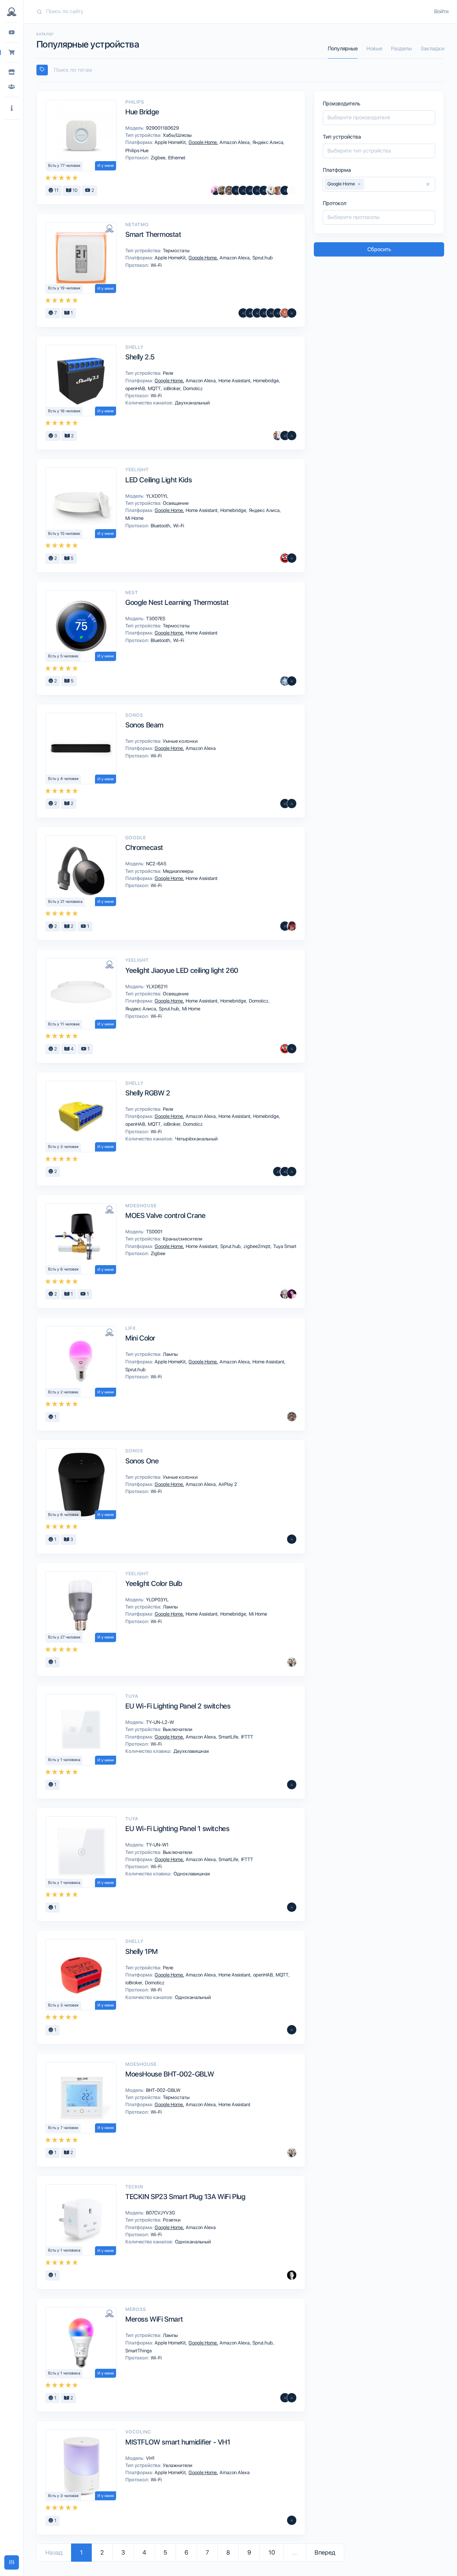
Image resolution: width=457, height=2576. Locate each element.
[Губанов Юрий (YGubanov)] (292, 1294)
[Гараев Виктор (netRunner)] (229, 190)
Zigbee (159, 158)
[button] (12, 108)
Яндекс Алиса (268, 142)
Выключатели (177, 1729)
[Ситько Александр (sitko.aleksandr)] (278, 436)
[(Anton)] (257, 313)
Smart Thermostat (153, 234)
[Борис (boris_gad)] (285, 313)
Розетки (171, 2220)
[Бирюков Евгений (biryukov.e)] (292, 190)
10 (74, 190)
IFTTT (247, 1737)
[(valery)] (257, 190)
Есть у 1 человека (64, 1760)
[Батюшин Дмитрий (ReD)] (285, 558)
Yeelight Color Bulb (154, 1583)
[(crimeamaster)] (292, 313)
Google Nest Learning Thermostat (177, 602)
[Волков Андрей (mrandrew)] (292, 1785)
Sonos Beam (144, 725)
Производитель (342, 104)
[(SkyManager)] (285, 1172)
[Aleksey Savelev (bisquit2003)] (292, 2398)
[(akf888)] (271, 313)
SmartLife (229, 1737)
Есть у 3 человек (64, 1147)
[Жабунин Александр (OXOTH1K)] (285, 681)
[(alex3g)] (243, 313)
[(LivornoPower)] (285, 2398)
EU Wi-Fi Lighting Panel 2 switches (178, 1706)
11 (56, 190)
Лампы (170, 1354)
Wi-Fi (156, 265)
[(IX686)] (292, 1172)
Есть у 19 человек (64, 288)
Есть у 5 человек (63, 656)
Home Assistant (235, 381)
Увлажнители (177, 2465)
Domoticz (192, 388)
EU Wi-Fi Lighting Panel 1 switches (177, 1829)
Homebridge (267, 381)
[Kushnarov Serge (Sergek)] (285, 1294)
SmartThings (138, 2351)
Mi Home (134, 518)
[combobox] (240, 70)
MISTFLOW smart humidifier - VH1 (178, 2442)
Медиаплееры (178, 871)
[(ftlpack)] (285, 436)
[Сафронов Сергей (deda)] (278, 190)
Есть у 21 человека (65, 902)
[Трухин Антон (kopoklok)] (292, 1662)
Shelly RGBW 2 (148, 1093)
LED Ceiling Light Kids (159, 480)
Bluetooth (161, 526)
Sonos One (142, 1461)
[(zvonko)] (292, 2520)
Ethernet (176, 158)
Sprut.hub (262, 258)
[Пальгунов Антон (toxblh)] (292, 2275)
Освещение (175, 503)
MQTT (155, 388)
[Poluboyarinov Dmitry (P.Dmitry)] (285, 190)
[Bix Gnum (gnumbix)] (292, 926)
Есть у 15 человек (64, 534)
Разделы (401, 49)
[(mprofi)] (292, 681)
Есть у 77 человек (64, 166)
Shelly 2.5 (140, 357)
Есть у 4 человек (64, 779)
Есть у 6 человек (64, 1269)
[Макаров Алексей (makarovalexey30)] (236, 190)
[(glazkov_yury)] (292, 1049)
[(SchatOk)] (264, 313)
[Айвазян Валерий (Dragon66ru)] (243, 190)
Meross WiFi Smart (154, 2319)
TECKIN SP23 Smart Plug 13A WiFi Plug (185, 2197)
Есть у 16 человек (64, 411)
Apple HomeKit (171, 142)
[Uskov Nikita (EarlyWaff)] (215, 190)
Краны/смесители (182, 1239)
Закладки (432, 49)
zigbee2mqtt (257, 1246)
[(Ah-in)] (250, 190)
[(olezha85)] (264, 190)
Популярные (343, 49)
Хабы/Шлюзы (177, 135)
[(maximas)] (292, 436)
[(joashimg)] (285, 804)
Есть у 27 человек (64, 1637)
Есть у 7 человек (63, 2128)
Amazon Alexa (235, 142)
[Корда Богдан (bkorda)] (222, 190)
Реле (167, 373)
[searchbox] (243, 70)
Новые (374, 49)
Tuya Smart (284, 1246)
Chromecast (144, 847)
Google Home (203, 142)
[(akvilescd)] (250, 313)
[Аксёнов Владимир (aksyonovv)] (271, 190)
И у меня (106, 166)
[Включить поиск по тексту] (42, 70)
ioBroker (172, 388)
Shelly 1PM (142, 1951)
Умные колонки (180, 741)
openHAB (136, 388)
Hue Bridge (142, 112)
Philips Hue (136, 150)
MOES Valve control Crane (165, 1215)
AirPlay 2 (227, 1484)
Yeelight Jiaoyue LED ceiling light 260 (182, 970)
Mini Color (140, 1338)
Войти (441, 11)
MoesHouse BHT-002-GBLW (170, 2074)
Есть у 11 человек (64, 1024)
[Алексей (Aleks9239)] (278, 313)
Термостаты (176, 250)
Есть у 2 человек (63, 1392)
